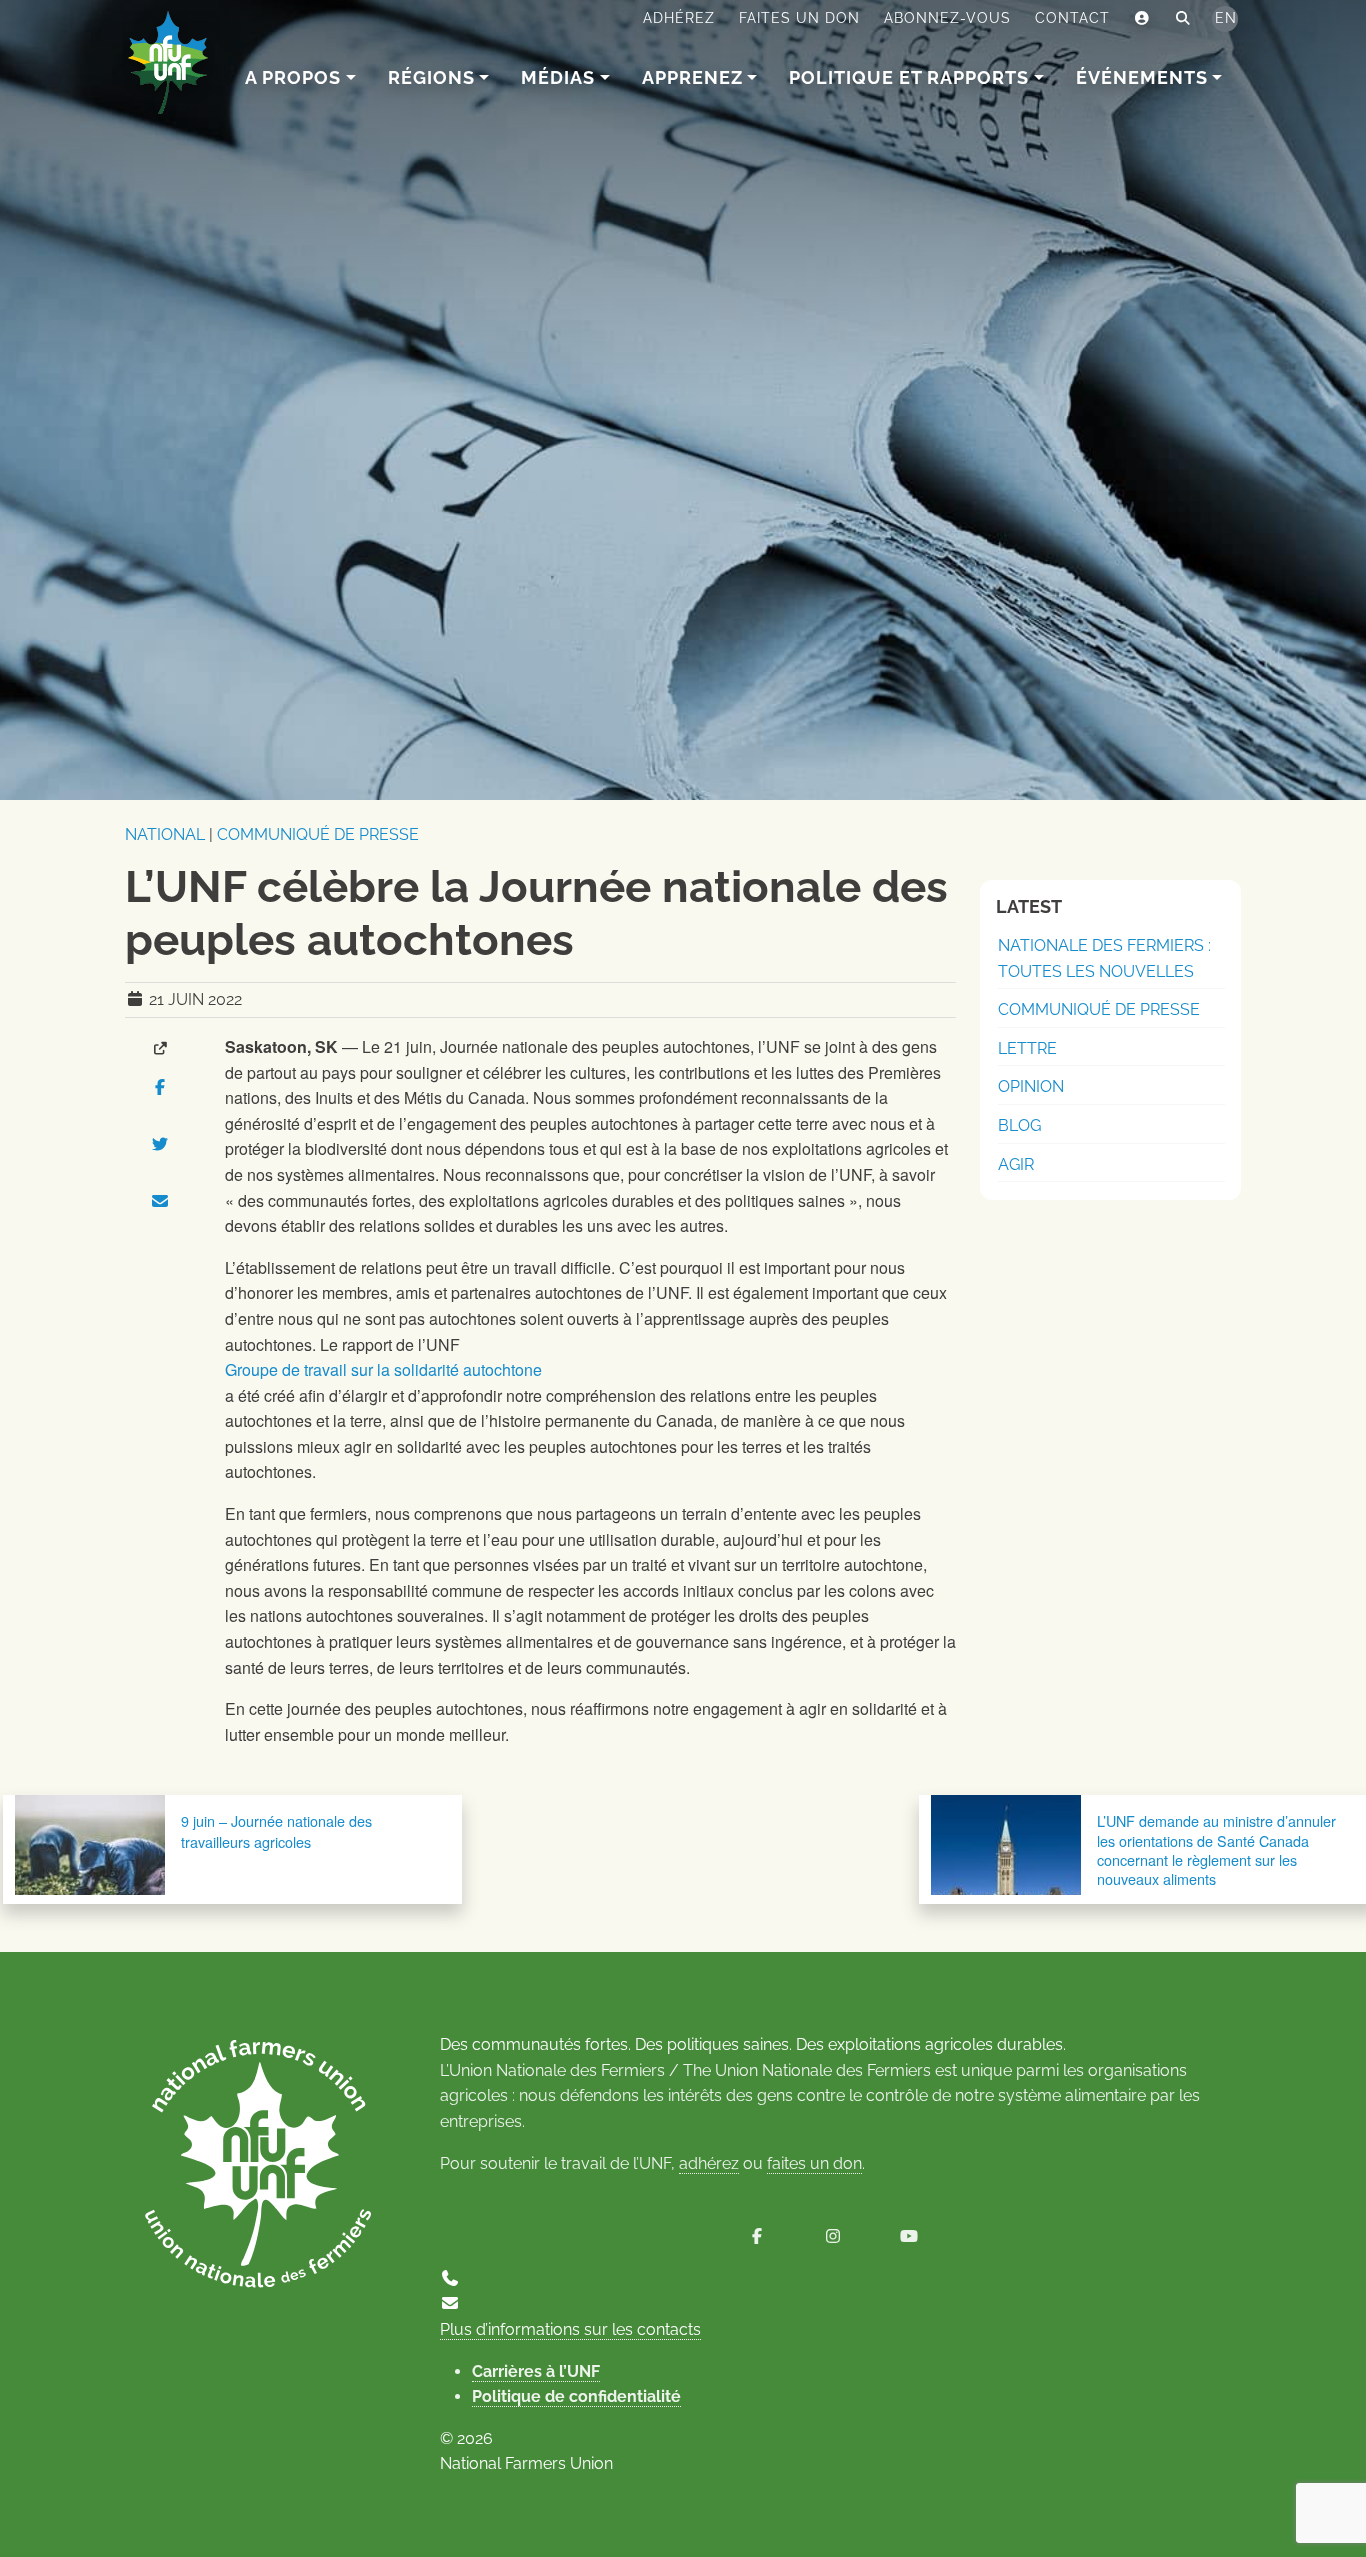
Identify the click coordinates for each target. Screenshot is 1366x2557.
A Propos (293, 77)
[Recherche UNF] (1183, 19)
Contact (1072, 18)
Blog (1019, 1125)
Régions (431, 77)
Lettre (1027, 1048)
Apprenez (692, 77)
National (165, 834)
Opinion (1031, 1086)
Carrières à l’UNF (536, 2371)
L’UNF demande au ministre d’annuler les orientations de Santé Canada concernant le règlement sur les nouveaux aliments (1216, 1849)
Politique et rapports (909, 77)
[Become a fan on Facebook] (757, 2236)
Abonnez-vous (947, 18)
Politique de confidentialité (576, 2396)
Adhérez (679, 18)
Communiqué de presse (318, 834)
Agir (1016, 1164)
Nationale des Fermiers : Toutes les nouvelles (1104, 958)
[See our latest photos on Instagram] (833, 2236)
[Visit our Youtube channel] (909, 2236)
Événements (1142, 77)
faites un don (814, 2163)
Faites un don (799, 18)
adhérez (709, 2163)
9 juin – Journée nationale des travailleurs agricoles (276, 1830)
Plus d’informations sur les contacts (570, 2329)
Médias (558, 77)
